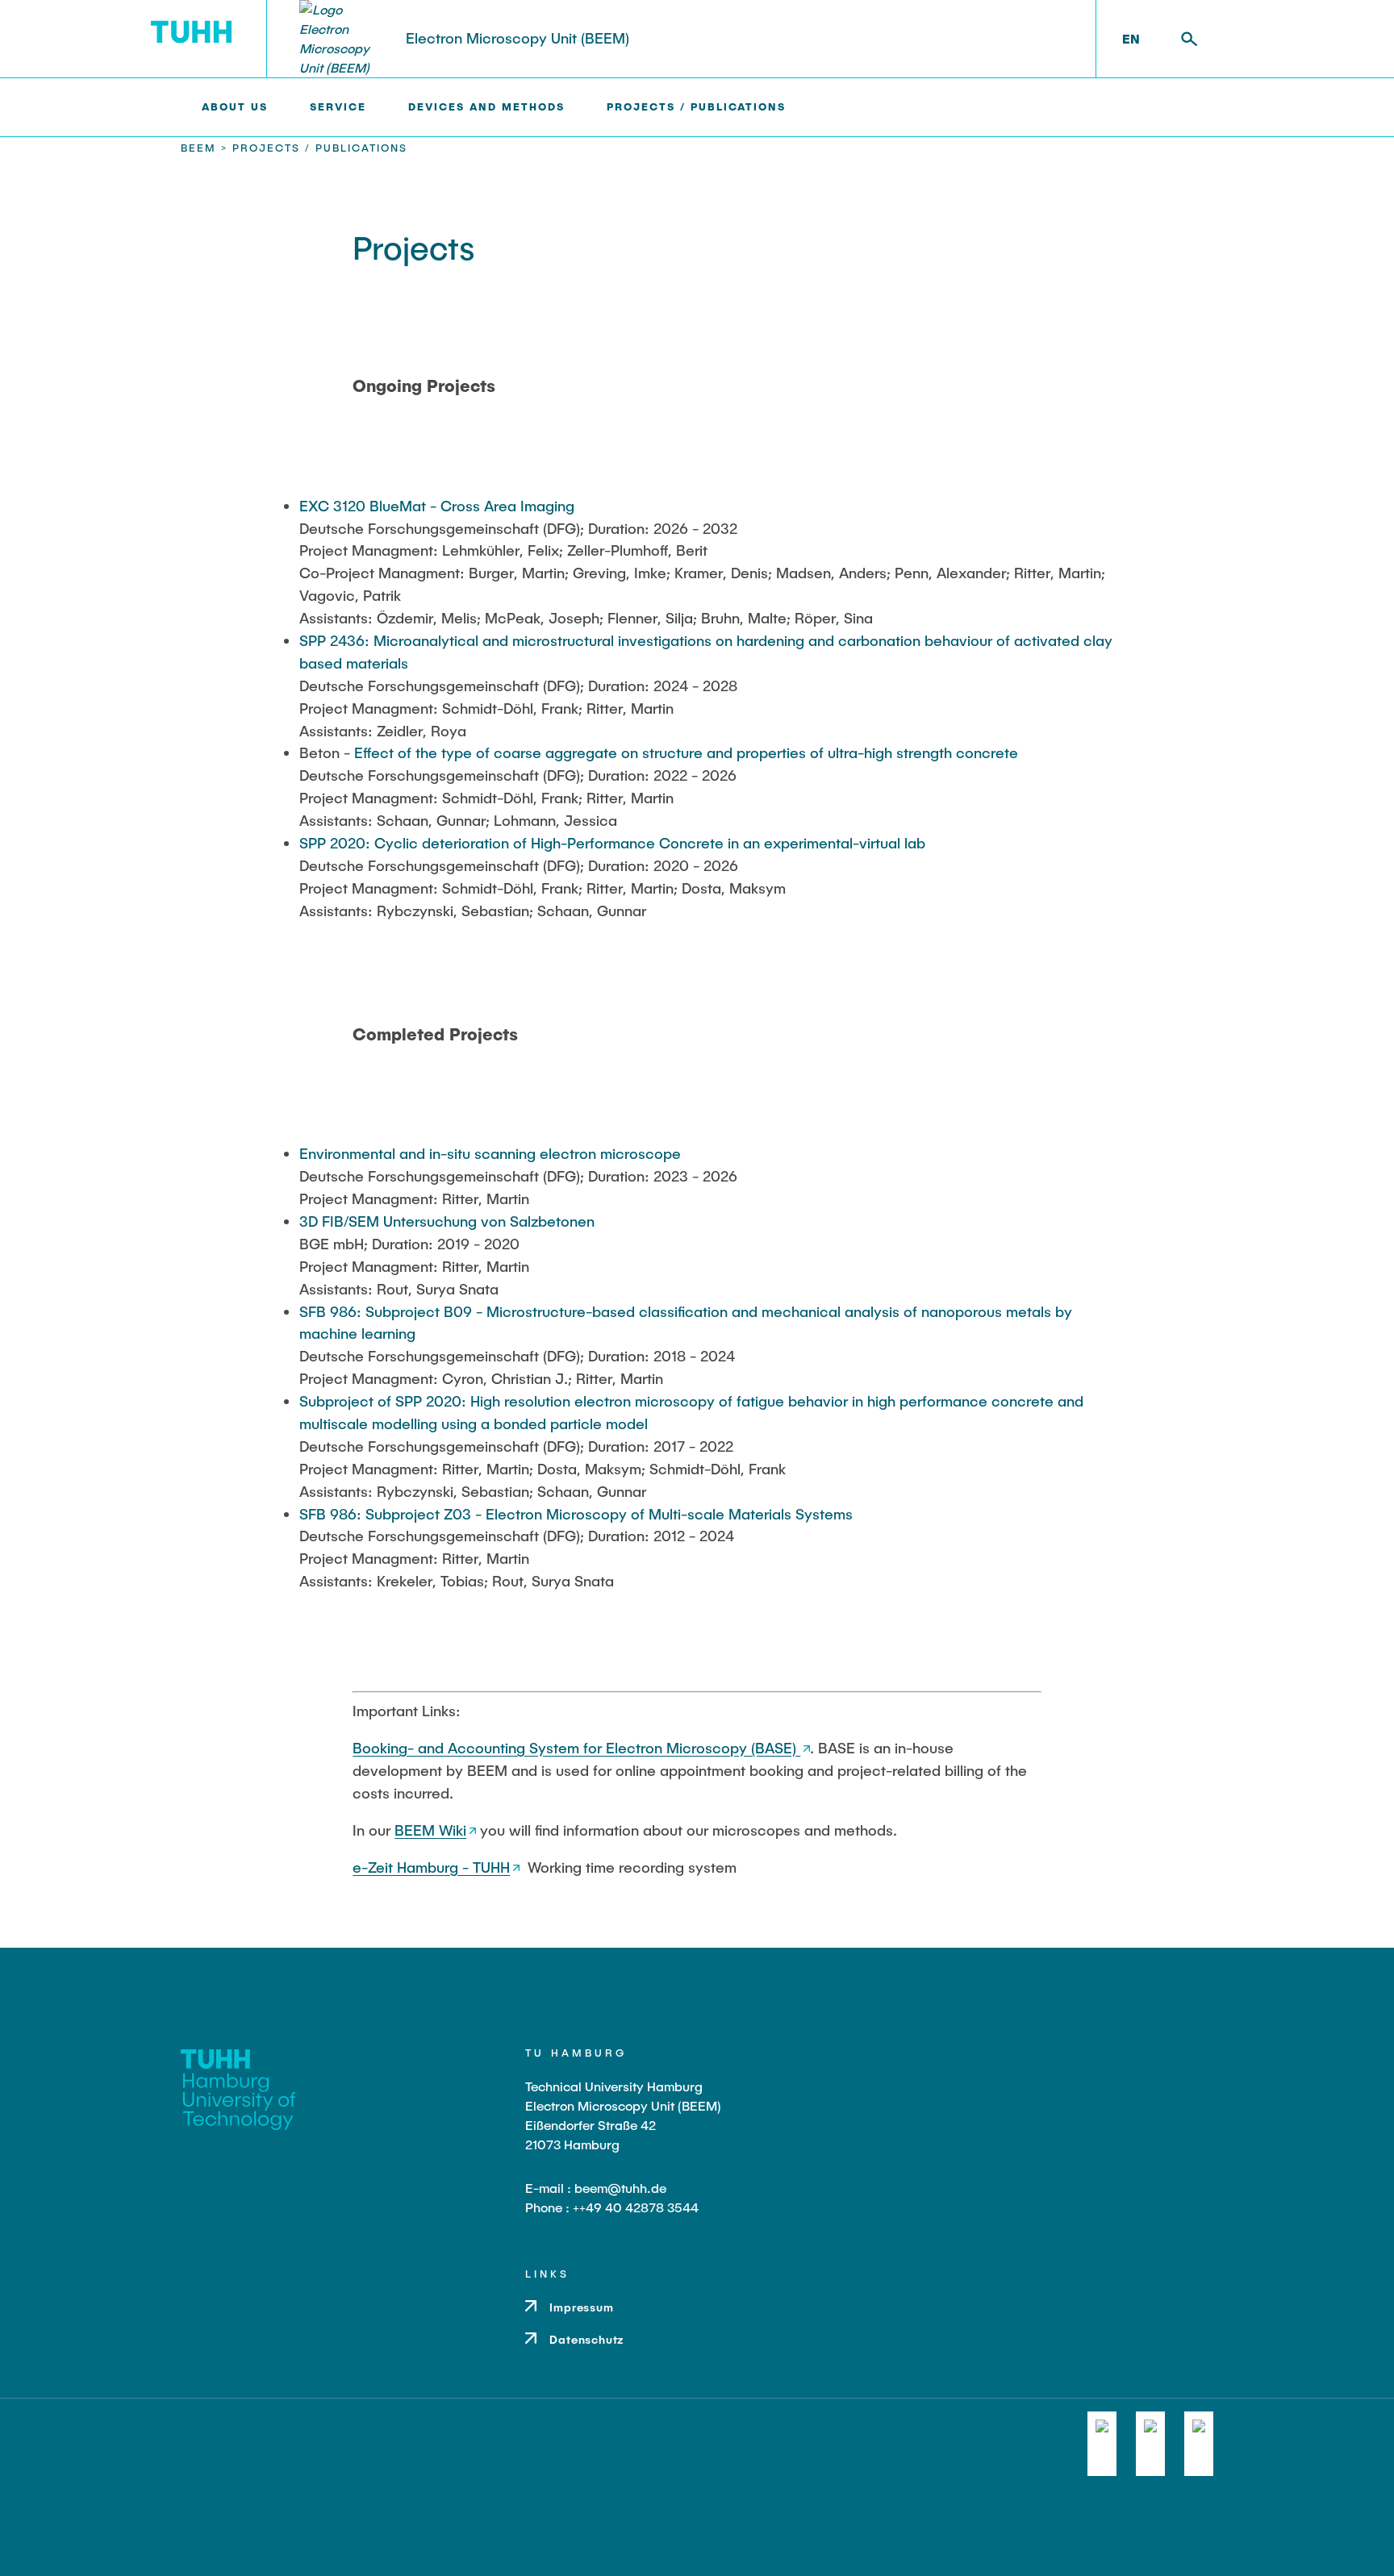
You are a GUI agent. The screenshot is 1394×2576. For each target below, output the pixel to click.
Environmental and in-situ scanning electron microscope (490, 1153)
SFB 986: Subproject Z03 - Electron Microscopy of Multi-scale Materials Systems (576, 1514)
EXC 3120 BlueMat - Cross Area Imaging (437, 506)
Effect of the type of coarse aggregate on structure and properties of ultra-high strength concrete (686, 752)
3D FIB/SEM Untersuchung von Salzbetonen (447, 1221)
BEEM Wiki (430, 1830)
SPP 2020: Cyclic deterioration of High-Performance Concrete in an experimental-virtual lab (612, 843)
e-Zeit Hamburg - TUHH (431, 1867)
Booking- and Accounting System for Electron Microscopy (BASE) (576, 1748)
